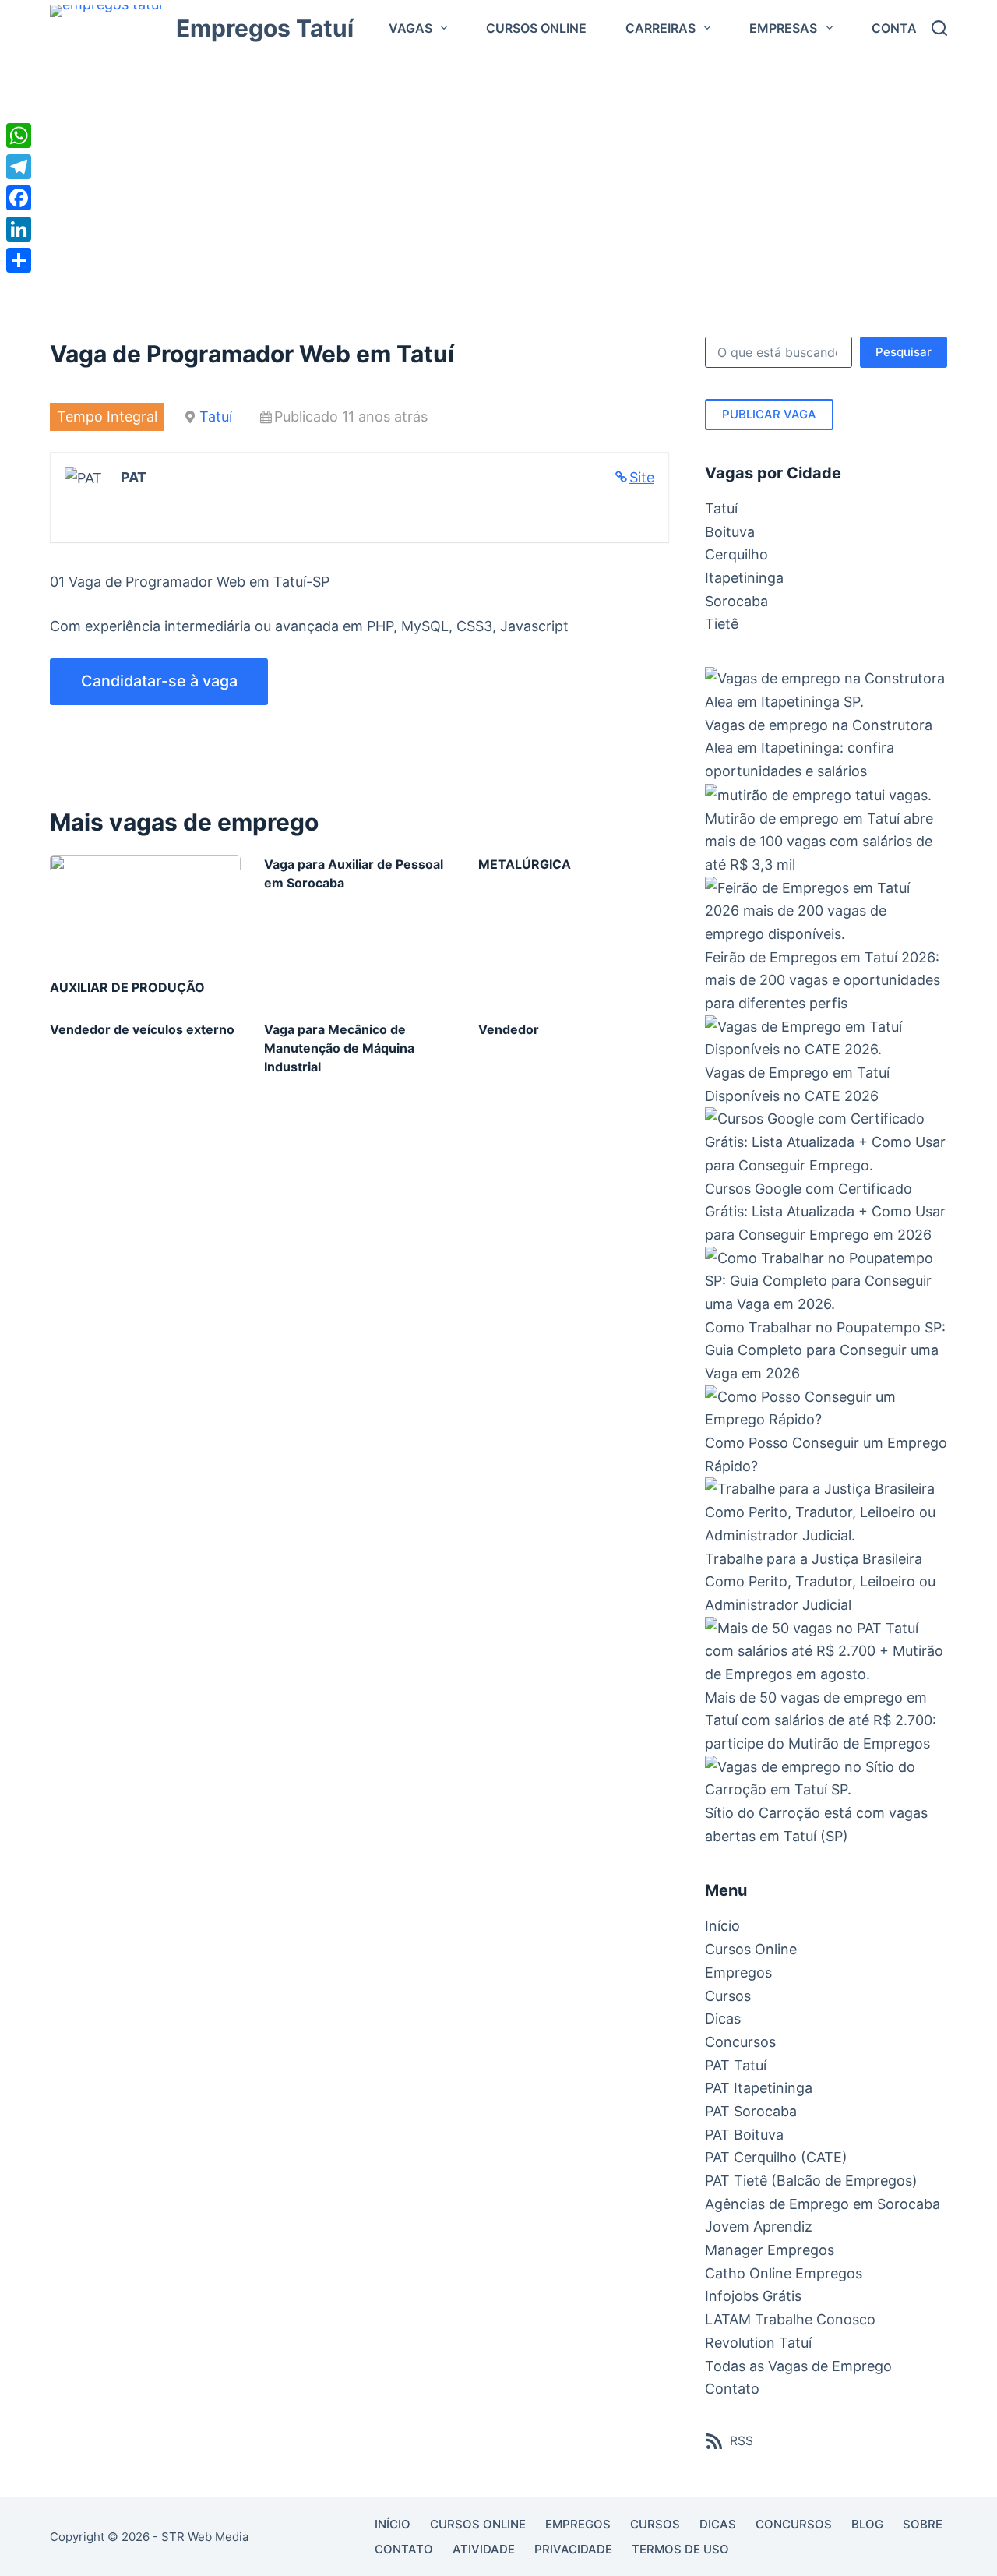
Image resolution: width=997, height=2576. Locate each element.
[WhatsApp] (19, 136)
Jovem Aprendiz (759, 2227)
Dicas (723, 2018)
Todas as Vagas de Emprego (798, 2366)
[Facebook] (19, 198)
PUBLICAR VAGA (769, 414)
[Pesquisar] (939, 28)
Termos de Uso (680, 2549)
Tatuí (216, 416)
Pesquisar (904, 352)
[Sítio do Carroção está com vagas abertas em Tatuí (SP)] (826, 1778)
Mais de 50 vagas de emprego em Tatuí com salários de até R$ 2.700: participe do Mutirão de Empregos (821, 1720)
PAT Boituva (744, 2135)
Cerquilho (736, 554)
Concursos (740, 2042)
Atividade (484, 2549)
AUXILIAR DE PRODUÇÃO (127, 987)
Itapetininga (744, 578)
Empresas (783, 28)
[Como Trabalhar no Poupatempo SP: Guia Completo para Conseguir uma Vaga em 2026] (826, 1281)
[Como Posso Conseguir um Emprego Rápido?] (826, 1408)
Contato (902, 28)
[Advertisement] (498, 173)
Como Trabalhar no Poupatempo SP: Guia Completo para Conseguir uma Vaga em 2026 (825, 1350)
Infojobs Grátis (753, 2296)
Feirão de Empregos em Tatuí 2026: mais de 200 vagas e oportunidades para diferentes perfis (823, 980)
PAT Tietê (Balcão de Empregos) (811, 2181)
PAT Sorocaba (751, 2111)
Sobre (923, 2524)
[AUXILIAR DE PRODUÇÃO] (145, 909)
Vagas (410, 28)
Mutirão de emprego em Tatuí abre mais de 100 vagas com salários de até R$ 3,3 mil (819, 842)
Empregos (738, 1973)
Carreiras (661, 28)
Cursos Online (536, 28)
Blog (867, 2524)
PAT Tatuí (736, 2065)
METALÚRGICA (525, 864)
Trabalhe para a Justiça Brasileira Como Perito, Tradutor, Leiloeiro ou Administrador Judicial (820, 1582)
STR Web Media (205, 2537)
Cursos (728, 1996)
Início (722, 1926)
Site (642, 477)
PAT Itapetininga (759, 2088)
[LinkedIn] (19, 229)
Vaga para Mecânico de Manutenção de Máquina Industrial (339, 1048)
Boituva (730, 532)
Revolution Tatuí (758, 2343)
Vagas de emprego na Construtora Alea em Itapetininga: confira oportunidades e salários (819, 748)
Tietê (722, 624)
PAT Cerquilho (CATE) (776, 2157)
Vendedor (509, 1029)
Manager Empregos (770, 2250)
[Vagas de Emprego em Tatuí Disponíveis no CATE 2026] (826, 1038)
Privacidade (573, 2549)
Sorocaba (736, 601)
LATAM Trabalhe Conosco (790, 2319)
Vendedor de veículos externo (142, 1029)
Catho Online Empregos (784, 2273)
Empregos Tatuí (265, 28)
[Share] (19, 260)
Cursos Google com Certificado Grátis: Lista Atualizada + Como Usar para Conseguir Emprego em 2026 (825, 1212)
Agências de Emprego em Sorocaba (823, 2204)
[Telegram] (19, 167)
